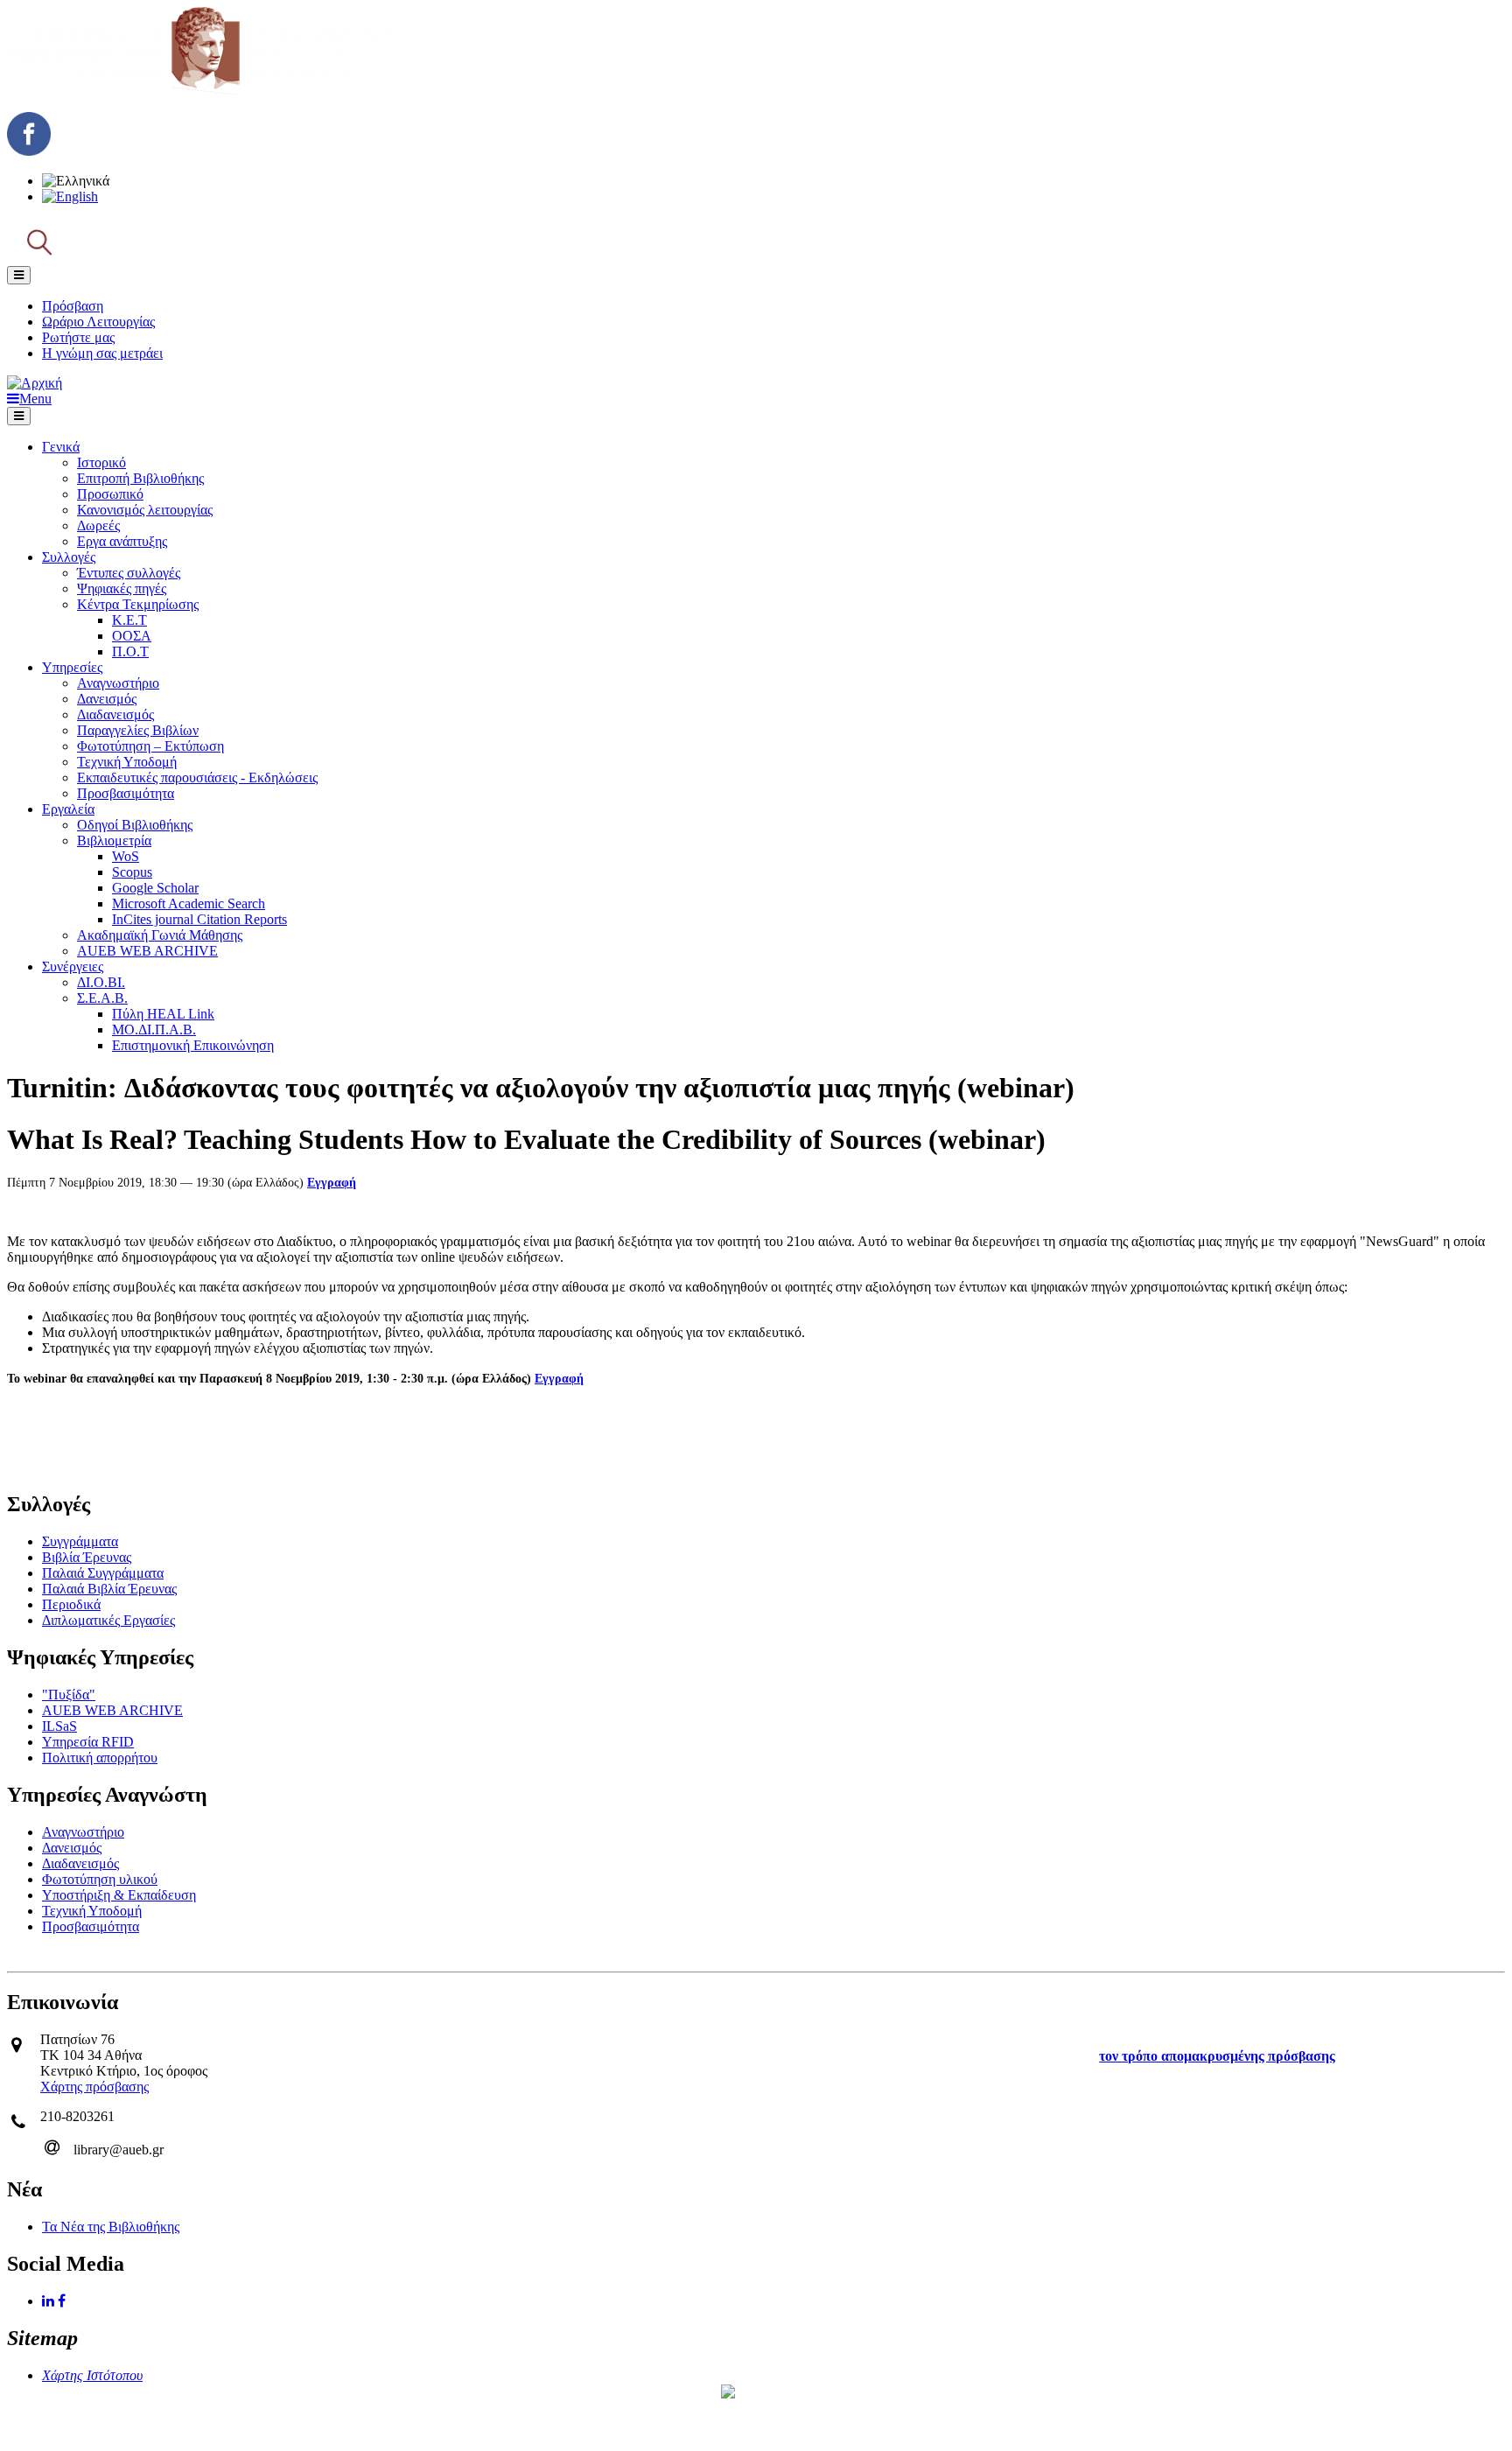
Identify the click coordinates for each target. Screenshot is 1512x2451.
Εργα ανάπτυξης (122, 541)
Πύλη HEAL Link (163, 1014)
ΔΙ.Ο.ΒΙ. (101, 982)
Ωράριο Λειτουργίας (98, 322)
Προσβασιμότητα (126, 793)
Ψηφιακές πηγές (122, 588)
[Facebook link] (63, 2301)
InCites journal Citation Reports (199, 919)
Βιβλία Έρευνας (87, 1557)
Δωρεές (98, 525)
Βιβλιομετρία (114, 840)
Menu (35, 399)
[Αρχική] (205, 90)
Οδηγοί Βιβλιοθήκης (135, 825)
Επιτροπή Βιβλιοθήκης (140, 478)
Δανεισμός (107, 699)
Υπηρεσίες (72, 667)
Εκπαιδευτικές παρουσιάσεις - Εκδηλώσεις (197, 777)
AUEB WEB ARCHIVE (147, 951)
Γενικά (61, 447)
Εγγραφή (332, 1183)
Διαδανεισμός (115, 714)
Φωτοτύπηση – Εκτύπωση (150, 746)
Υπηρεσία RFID (88, 1742)
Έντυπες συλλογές (129, 573)
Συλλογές (69, 557)
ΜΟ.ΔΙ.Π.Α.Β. (154, 1029)
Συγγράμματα (80, 1541)
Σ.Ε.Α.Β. (102, 998)
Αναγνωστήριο (118, 683)
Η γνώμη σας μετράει (102, 353)
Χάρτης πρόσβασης (94, 2087)
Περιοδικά (71, 1604)
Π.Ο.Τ (130, 651)
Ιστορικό (101, 462)
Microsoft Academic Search (189, 903)
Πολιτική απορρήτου (100, 1758)
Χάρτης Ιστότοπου (92, 2375)
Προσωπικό (110, 494)
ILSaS (59, 1726)
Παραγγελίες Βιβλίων (138, 730)
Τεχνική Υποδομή (127, 762)
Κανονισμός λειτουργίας (145, 510)
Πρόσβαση (73, 306)
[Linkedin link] (50, 2301)
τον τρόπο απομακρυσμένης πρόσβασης (1217, 2056)
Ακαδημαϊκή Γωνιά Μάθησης (160, 935)
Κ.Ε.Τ (129, 620)
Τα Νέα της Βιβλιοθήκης (111, 2227)
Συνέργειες (73, 966)
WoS (126, 856)
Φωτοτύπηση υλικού (100, 1879)
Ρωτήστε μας (78, 337)
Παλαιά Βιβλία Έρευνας (109, 1589)
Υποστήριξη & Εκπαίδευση (119, 1895)
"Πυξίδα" (69, 1695)
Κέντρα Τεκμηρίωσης (138, 604)
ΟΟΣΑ (132, 636)
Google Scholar (155, 888)
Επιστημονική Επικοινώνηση (193, 1045)
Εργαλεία (68, 809)
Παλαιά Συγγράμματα (103, 1573)
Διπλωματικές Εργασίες (108, 1620)
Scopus (132, 872)
